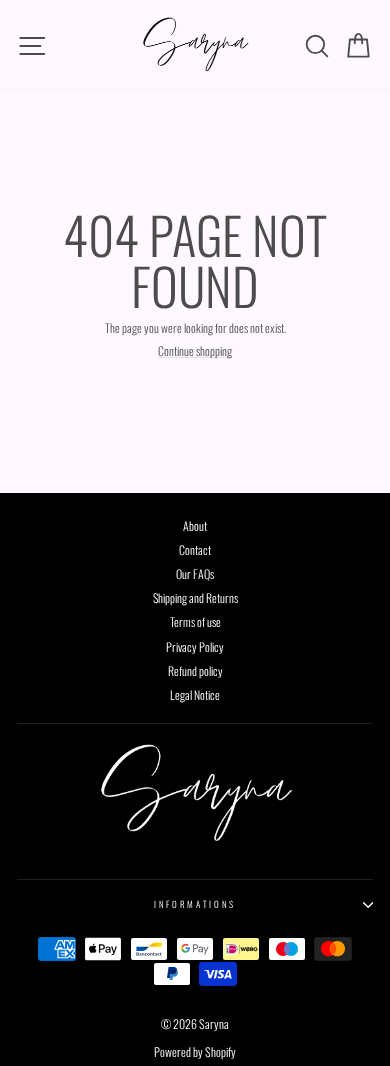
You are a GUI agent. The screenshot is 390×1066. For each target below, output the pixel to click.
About (195, 525)
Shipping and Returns (195, 597)
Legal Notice (195, 694)
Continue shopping (195, 351)
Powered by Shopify (195, 1051)
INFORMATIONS (195, 904)
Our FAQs (195, 573)
